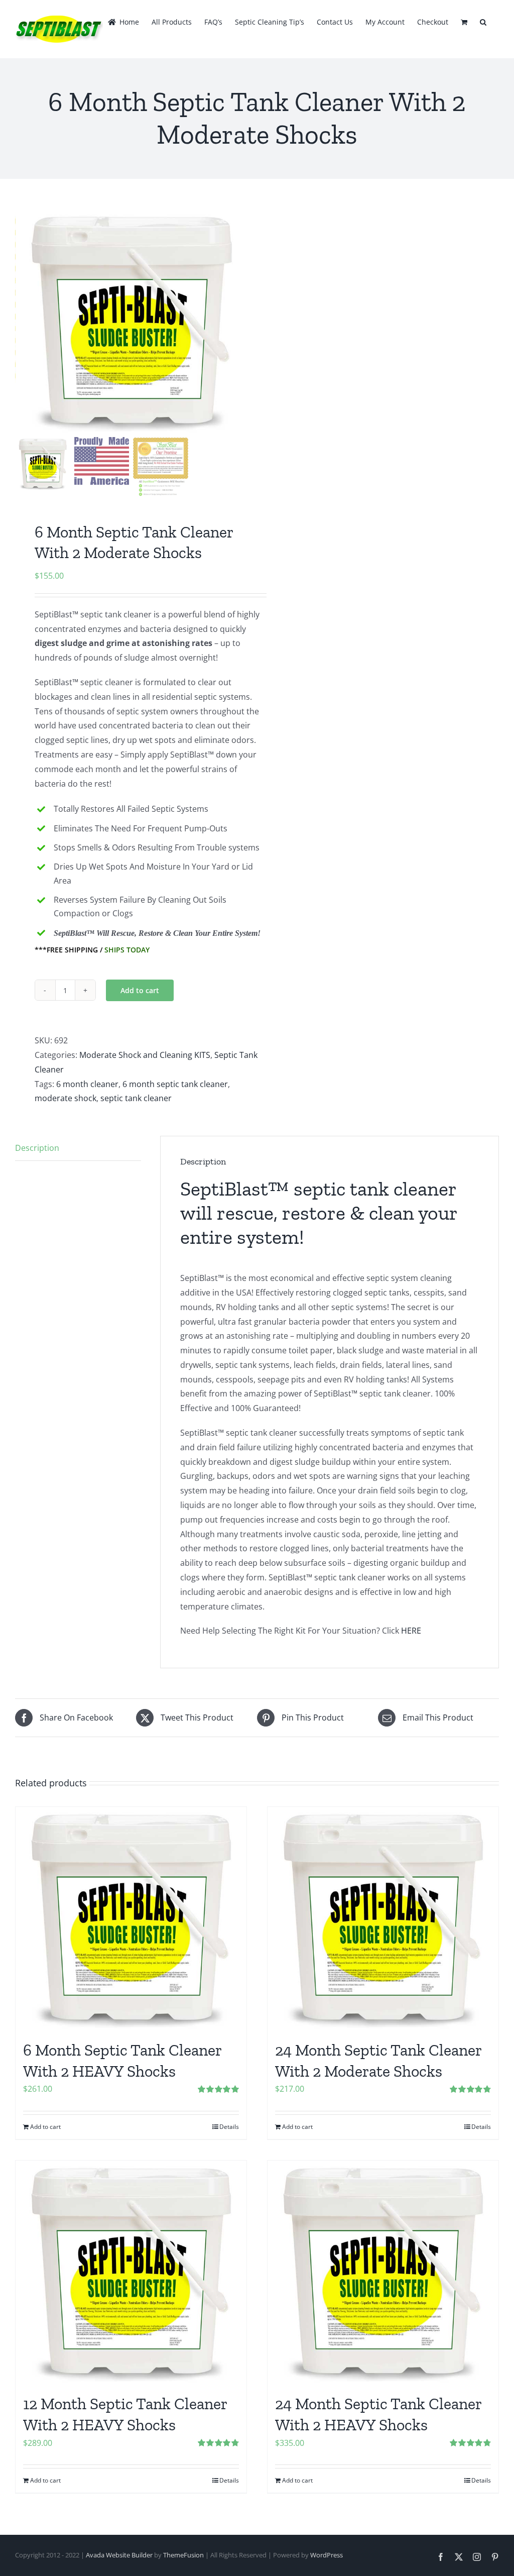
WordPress (327, 2555)
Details (229, 2127)
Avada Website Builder (119, 2555)
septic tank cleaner (136, 1098)
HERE (411, 1631)
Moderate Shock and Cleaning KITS (145, 1055)
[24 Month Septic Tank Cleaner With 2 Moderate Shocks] (383, 1918)
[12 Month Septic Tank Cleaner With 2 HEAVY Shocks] (131, 2272)
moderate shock (66, 1098)
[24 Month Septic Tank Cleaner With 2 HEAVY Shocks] (383, 2272)
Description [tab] (37, 1148)
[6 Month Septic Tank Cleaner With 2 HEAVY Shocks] (131, 1918)
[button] (483, 21)
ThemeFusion (183, 2555)
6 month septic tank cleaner (175, 1084)
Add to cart (140, 990)
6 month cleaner (87, 1084)
